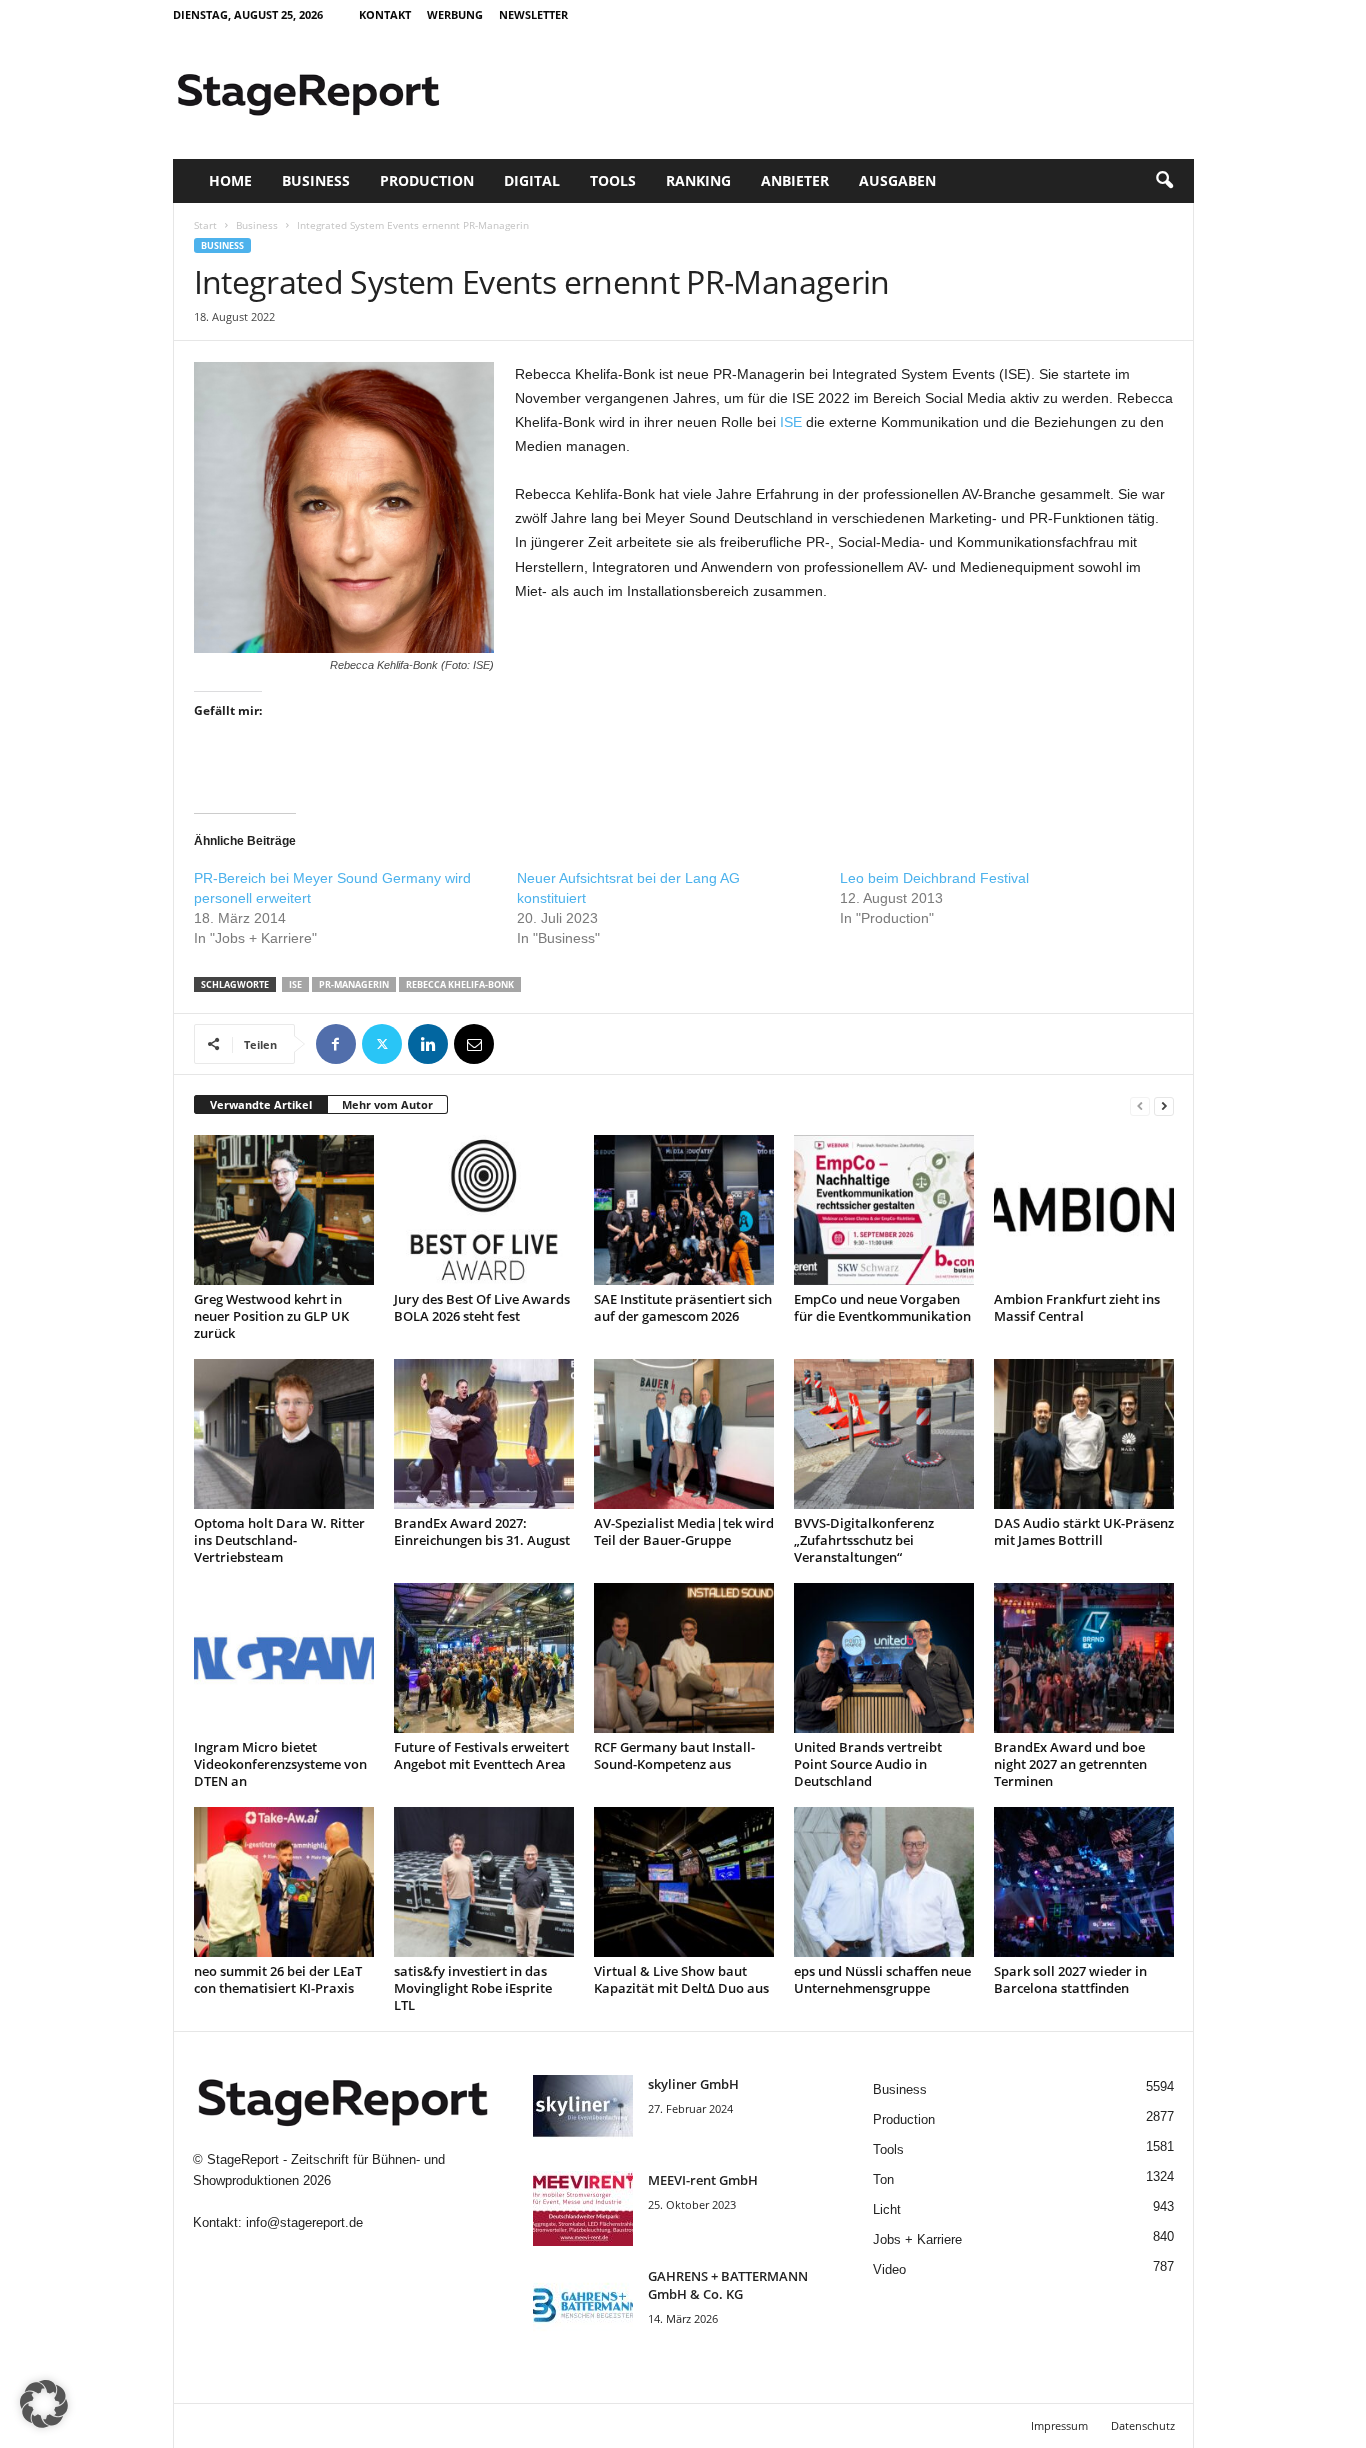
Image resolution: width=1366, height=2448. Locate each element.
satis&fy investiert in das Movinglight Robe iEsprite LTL (473, 1988)
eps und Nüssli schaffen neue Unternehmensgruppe (882, 1979)
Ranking (698, 180)
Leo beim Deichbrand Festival (934, 878)
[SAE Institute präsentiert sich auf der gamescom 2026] (684, 1210)
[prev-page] (1140, 1105)
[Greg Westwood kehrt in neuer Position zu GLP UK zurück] (284, 1210)
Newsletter (533, 14)
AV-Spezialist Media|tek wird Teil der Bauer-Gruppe (684, 1531)
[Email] (474, 1044)
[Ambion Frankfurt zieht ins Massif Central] (1084, 1210)
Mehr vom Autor (387, 1104)
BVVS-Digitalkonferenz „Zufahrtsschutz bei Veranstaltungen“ (864, 1540)
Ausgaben (897, 180)
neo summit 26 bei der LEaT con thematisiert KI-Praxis (278, 1979)
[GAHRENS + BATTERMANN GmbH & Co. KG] (583, 2304)
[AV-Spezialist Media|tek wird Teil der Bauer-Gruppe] (684, 1434)
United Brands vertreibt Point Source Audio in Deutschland (868, 1764)
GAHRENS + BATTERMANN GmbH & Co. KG (728, 2285)
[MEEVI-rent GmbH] (583, 2208)
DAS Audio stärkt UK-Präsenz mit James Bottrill (1084, 1531)
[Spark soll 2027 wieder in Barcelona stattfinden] (1084, 1882)
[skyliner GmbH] (583, 2112)
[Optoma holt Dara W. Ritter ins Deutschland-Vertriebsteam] (284, 1434)
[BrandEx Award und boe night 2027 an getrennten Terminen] (1084, 1658)
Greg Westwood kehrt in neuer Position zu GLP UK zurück (271, 1316)
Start (205, 225)
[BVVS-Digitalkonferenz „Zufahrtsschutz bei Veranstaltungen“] (884, 1434)
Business (316, 180)
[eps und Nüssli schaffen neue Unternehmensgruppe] (884, 1882)
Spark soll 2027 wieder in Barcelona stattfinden (1070, 1979)
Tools (613, 180)
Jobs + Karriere (917, 2239)
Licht (887, 2209)
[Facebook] (336, 1044)
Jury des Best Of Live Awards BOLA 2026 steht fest (482, 1307)
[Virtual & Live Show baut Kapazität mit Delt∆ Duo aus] (684, 1882)
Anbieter (795, 180)
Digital (532, 180)
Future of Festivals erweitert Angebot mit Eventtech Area (481, 1755)
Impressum (1059, 2425)
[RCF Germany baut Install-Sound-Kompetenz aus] (684, 1658)
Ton (883, 2179)
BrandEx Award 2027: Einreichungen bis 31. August (482, 1531)
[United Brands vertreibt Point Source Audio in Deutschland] (884, 1658)
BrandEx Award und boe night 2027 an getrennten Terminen (1070, 1764)
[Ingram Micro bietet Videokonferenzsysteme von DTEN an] (284, 1658)
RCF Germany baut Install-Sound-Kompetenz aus (674, 1755)
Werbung (455, 14)
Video (889, 2269)
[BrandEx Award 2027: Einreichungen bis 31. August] (484, 1434)
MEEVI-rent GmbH (703, 2180)
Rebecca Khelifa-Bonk (460, 984)
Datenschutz (1143, 2425)
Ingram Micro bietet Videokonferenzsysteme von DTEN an (280, 1764)
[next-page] (1164, 1105)
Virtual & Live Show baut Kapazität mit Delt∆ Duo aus (681, 1979)
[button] (1164, 181)
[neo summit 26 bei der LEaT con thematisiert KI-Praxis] (284, 1882)
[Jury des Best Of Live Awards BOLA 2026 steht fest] (484, 1210)
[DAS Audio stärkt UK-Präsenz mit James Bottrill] (1084, 1434)
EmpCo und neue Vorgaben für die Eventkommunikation (882, 1307)
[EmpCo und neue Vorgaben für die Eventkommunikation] (884, 1210)
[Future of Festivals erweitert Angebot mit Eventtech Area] (484, 1658)
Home (230, 180)
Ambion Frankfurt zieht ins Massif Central (1077, 1307)
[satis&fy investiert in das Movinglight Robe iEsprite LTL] (484, 1882)
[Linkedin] (428, 1044)
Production (427, 180)
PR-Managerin (354, 984)
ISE (791, 422)
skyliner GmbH (693, 2084)
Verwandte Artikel (261, 1104)
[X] (382, 1044)
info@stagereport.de (304, 2222)
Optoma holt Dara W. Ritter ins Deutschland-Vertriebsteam (279, 1540)
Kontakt (385, 14)
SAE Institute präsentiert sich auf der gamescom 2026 (683, 1307)
